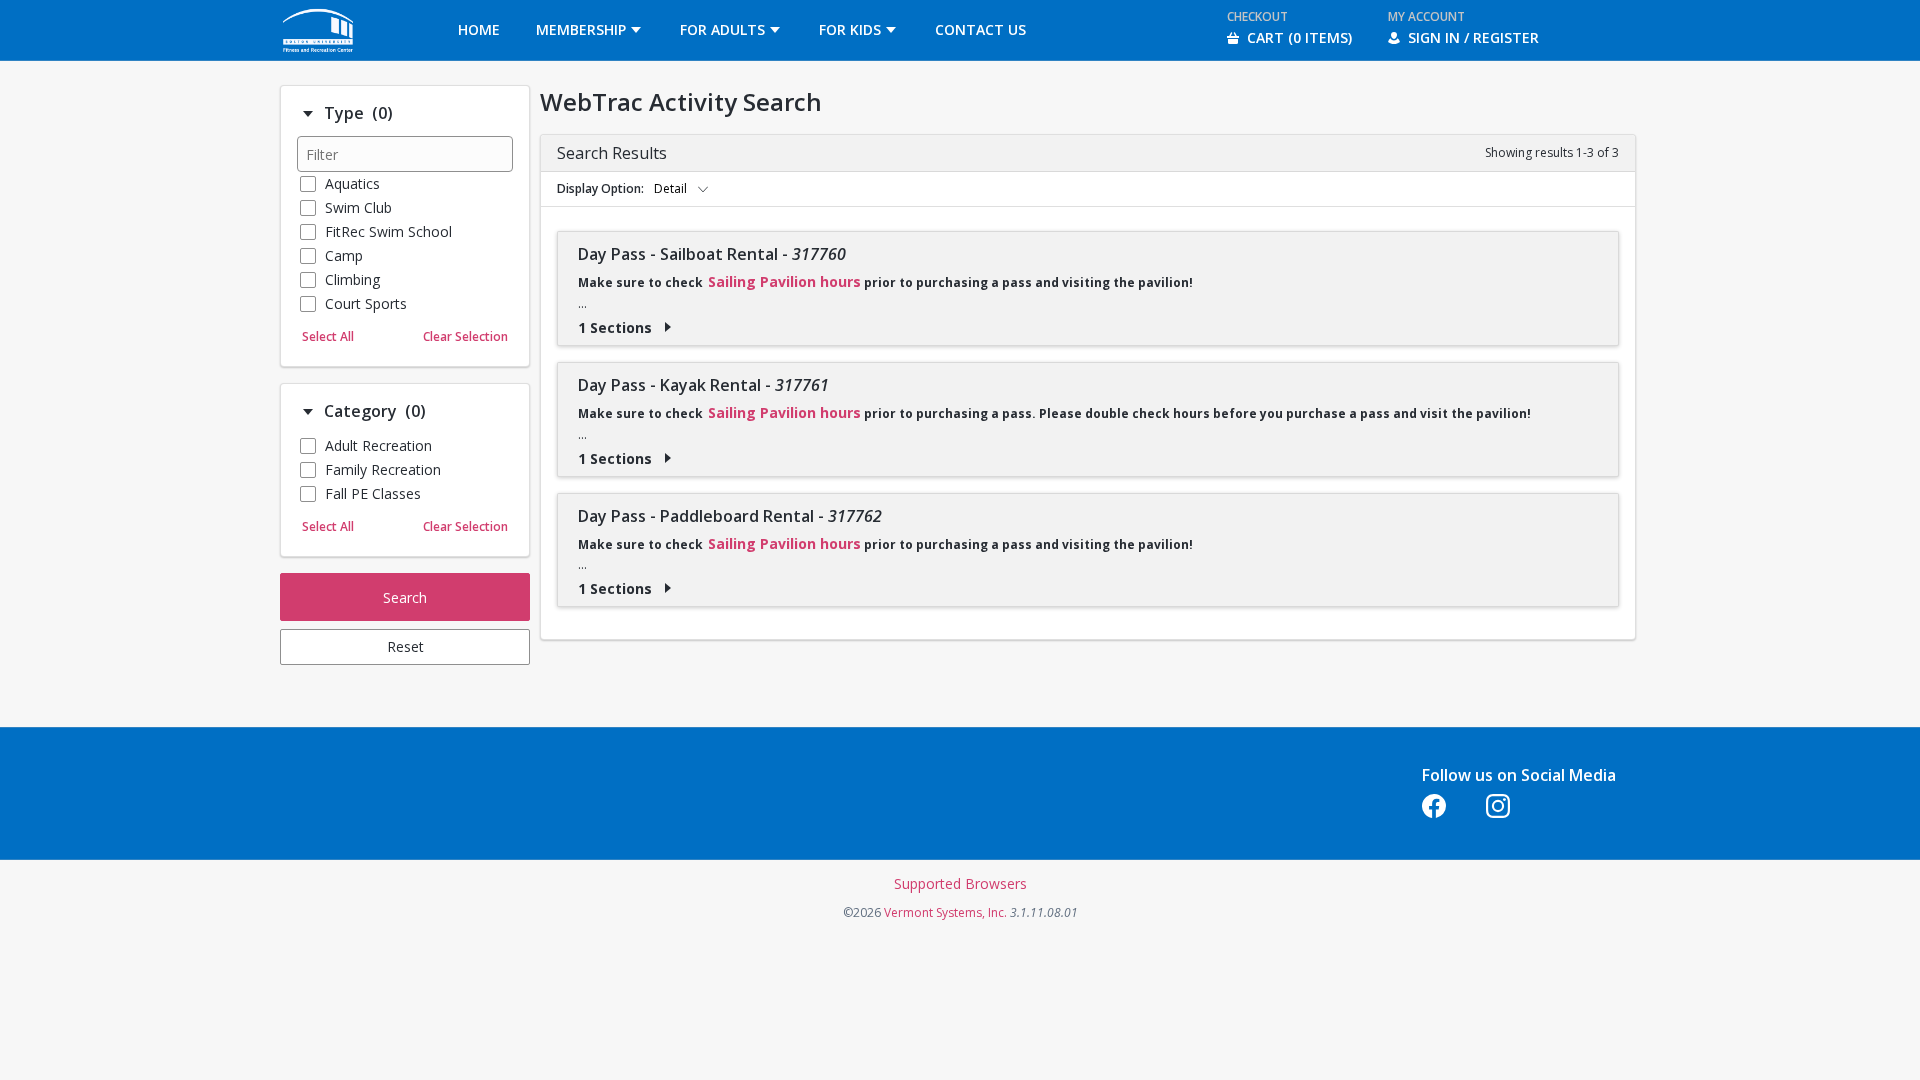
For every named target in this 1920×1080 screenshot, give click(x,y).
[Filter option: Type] (308, 114)
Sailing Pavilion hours (784, 281)
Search (405, 597)
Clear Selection (465, 336)
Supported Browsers (960, 883)
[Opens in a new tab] (319, 54)
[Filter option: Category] (308, 412)
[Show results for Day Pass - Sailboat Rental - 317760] (668, 327)
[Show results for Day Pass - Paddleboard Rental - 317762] (668, 588)
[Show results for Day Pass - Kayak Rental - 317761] (668, 458)
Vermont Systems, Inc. (945, 912)
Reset (405, 646)
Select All (328, 336)
